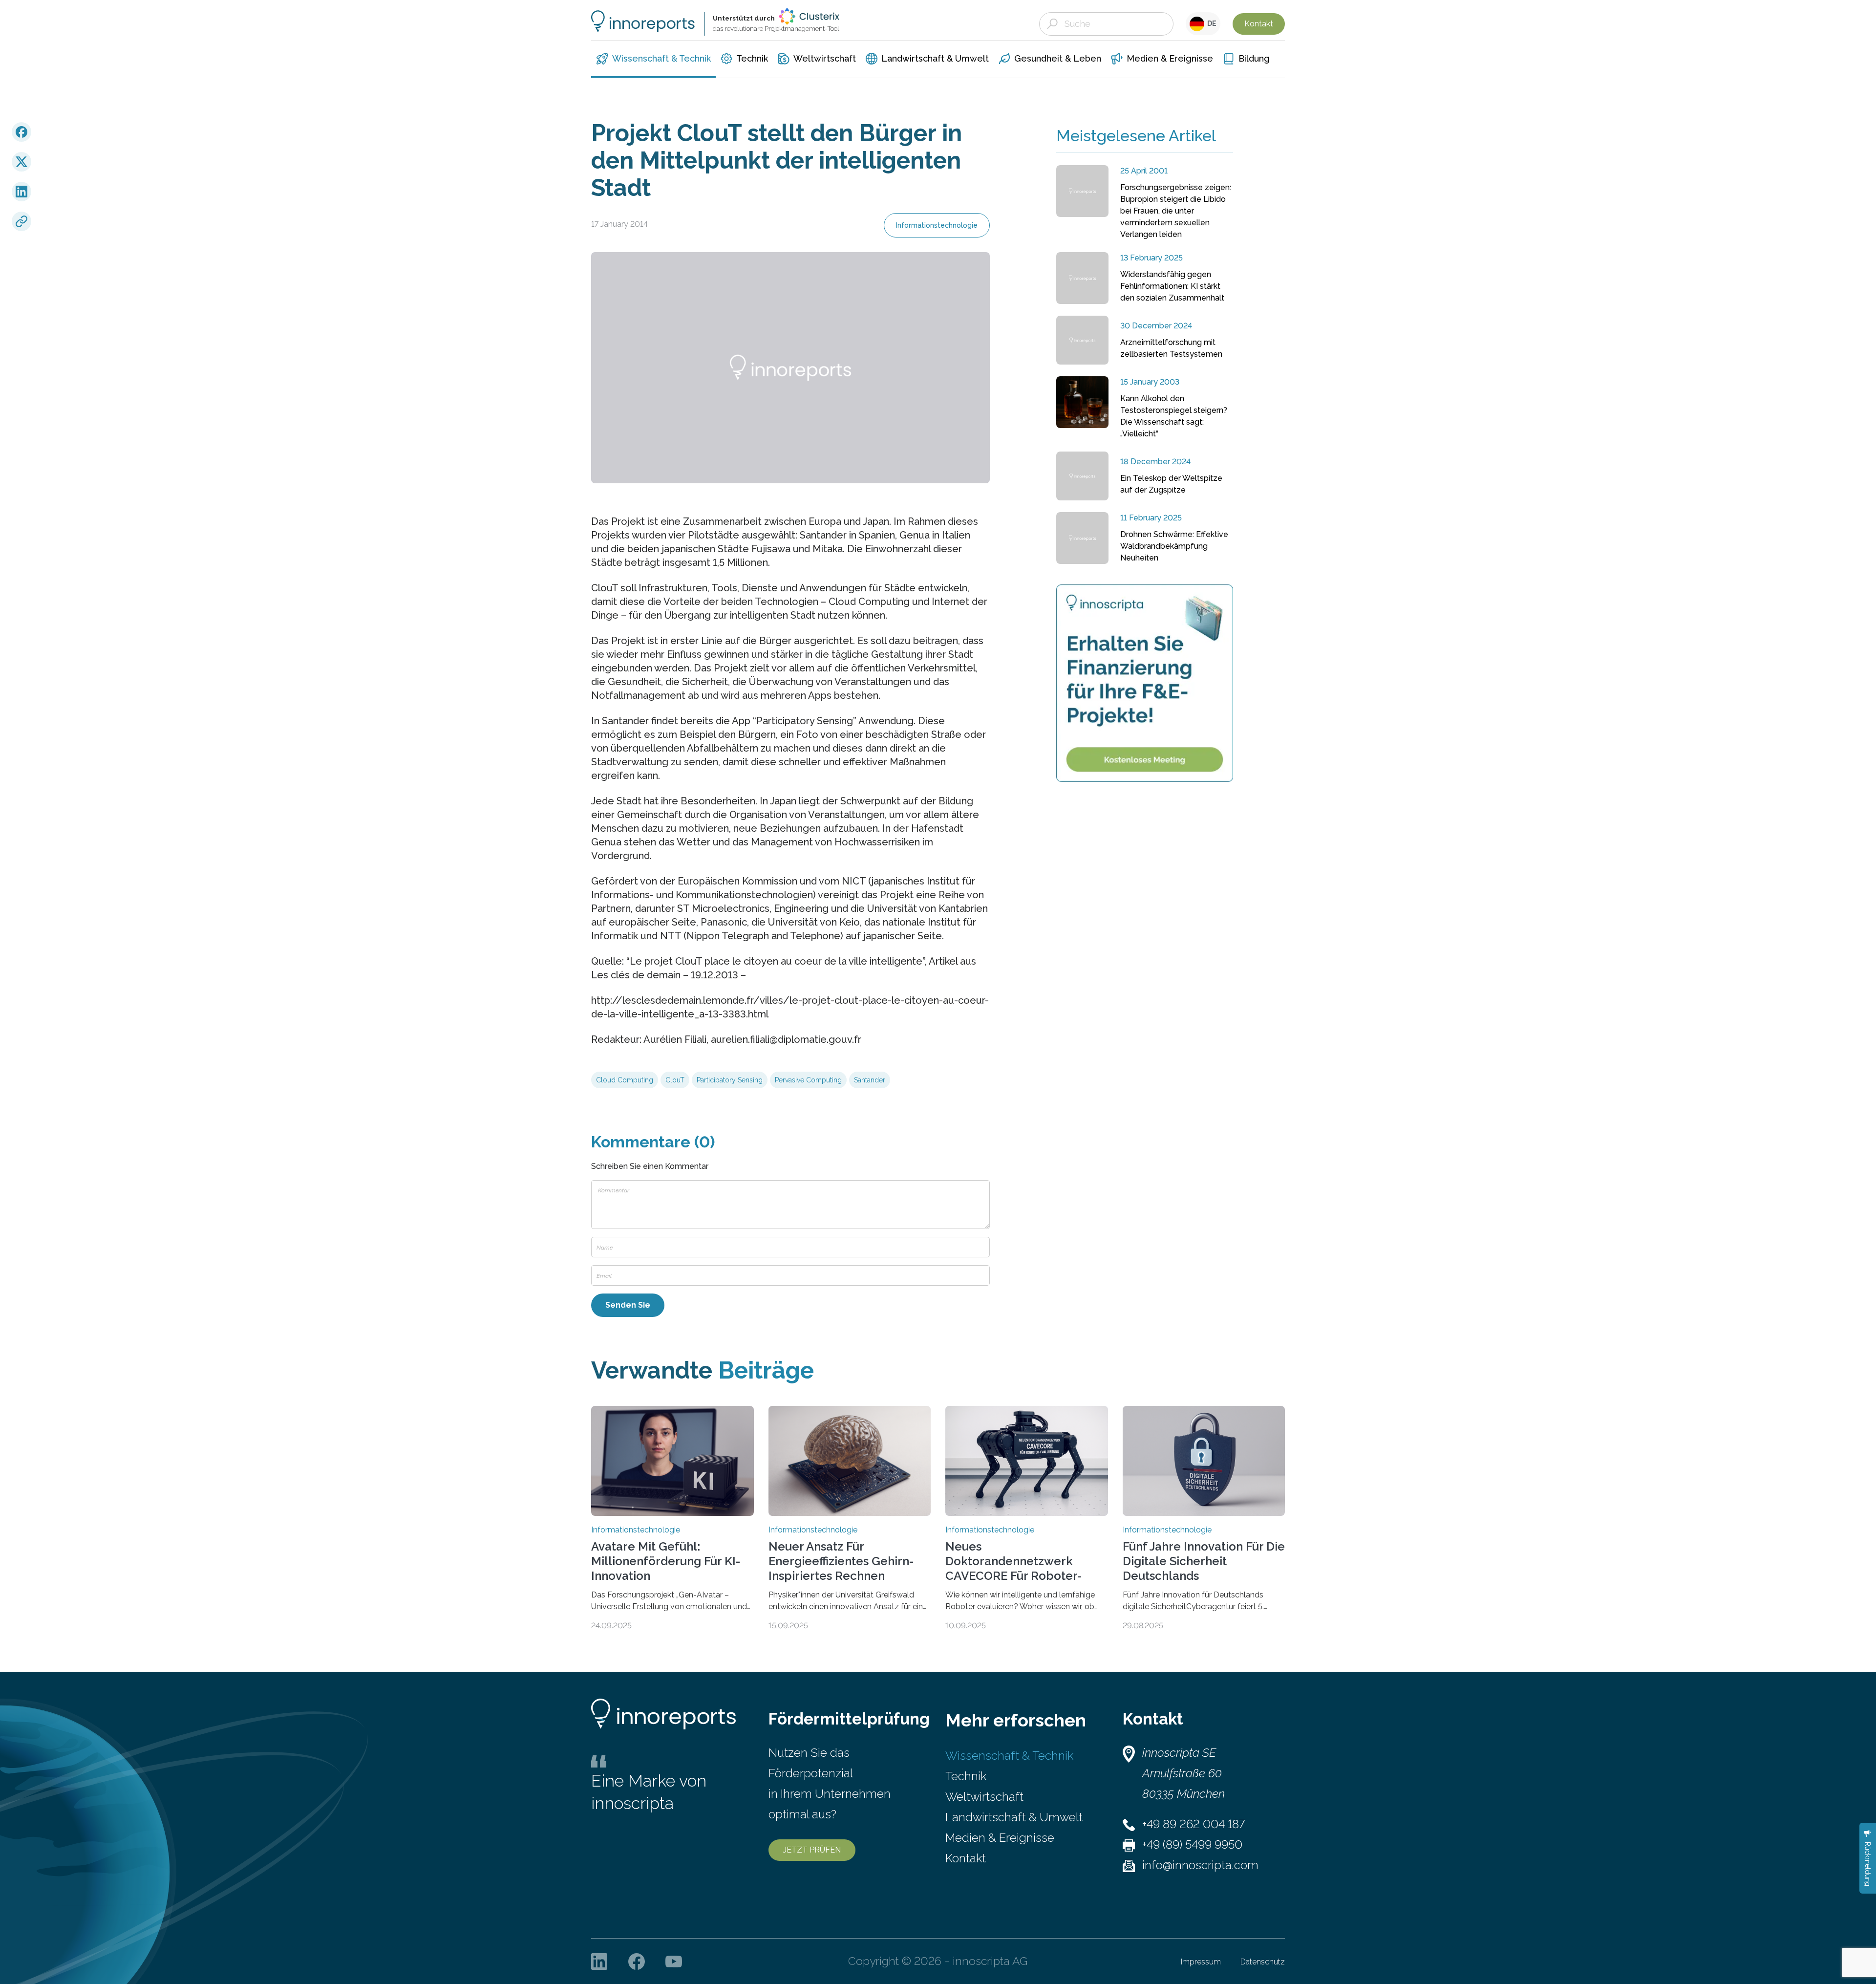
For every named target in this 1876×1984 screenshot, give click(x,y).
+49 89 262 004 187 (1194, 1824)
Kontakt (1259, 24)
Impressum (1201, 1962)
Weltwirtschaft (984, 1797)
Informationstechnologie (937, 225)
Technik (966, 1776)
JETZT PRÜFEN (812, 1850)
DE (1210, 23)
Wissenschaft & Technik (1009, 1756)
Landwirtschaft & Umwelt (1014, 1817)
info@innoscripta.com (1200, 1865)
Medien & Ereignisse (1000, 1838)
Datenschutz (1263, 1962)
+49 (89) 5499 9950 (1192, 1844)
